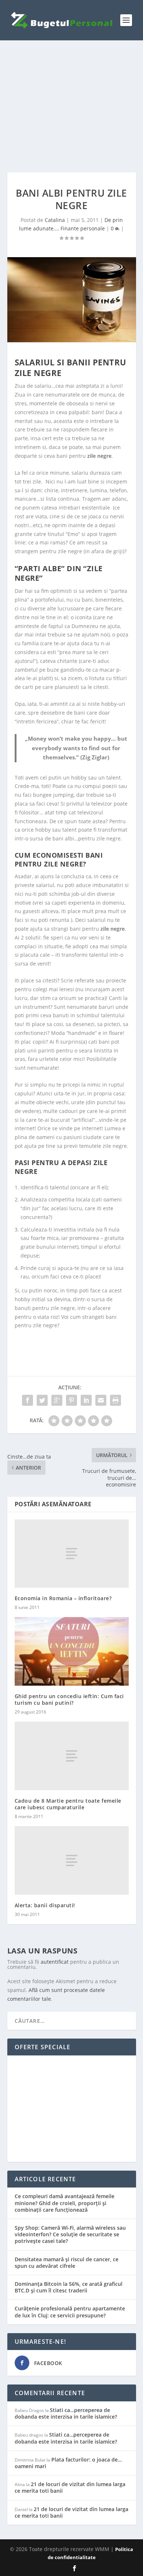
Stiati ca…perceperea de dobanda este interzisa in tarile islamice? (66, 2413)
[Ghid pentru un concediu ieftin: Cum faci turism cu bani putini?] (72, 1651)
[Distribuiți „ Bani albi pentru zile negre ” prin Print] (115, 1400)
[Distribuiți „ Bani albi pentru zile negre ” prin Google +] (57, 1400)
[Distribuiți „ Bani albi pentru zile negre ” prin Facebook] (27, 1400)
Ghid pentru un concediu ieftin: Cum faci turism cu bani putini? (69, 1699)
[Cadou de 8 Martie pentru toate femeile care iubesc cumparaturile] (72, 1756)
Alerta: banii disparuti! (45, 1905)
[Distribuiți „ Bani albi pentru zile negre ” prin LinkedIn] (86, 1400)
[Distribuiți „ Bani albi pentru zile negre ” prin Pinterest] (71, 1400)
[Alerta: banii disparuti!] (72, 1860)
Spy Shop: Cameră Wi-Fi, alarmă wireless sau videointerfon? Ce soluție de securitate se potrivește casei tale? (70, 2234)
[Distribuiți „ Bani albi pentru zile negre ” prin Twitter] (42, 1400)
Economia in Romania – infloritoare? (63, 1598)
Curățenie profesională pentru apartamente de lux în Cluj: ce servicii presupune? (70, 2312)
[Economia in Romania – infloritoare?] (72, 1554)
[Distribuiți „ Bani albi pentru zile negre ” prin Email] (101, 1400)
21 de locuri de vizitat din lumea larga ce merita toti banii (70, 2487)
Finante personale (83, 228)
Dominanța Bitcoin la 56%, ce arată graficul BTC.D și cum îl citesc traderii (69, 2287)
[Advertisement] (72, 106)
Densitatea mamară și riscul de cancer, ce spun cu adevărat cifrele (67, 2263)
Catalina (55, 220)
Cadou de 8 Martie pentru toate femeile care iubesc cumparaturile (68, 1804)
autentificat (55, 1962)
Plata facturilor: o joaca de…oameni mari (68, 2463)
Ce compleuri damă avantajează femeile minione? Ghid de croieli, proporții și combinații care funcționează (65, 2203)
